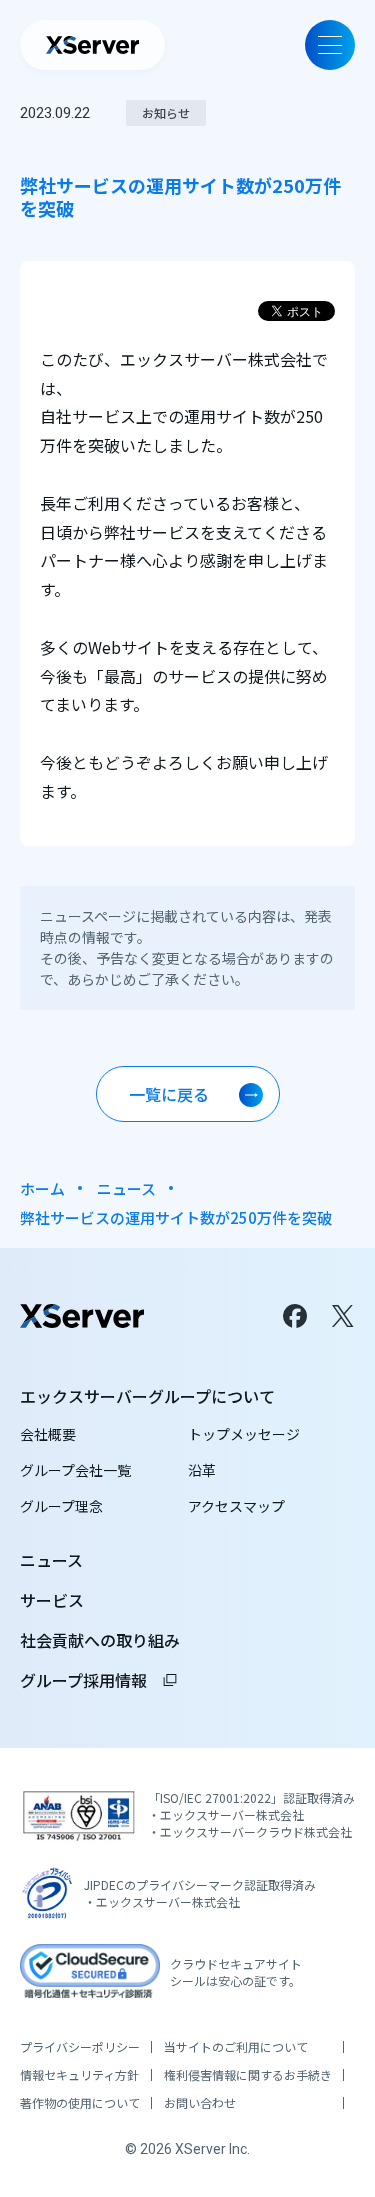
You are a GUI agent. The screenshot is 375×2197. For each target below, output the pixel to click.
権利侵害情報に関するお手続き (248, 2075)
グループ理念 (61, 1506)
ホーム (42, 1188)
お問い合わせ (200, 2103)
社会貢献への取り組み (100, 1640)
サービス (52, 1600)
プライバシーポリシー (80, 2047)
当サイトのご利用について (236, 2047)
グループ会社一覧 (75, 1470)
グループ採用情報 (99, 1680)
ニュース (126, 1188)
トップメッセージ (244, 1434)
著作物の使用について (80, 2103)
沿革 (202, 1470)
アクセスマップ (236, 1506)
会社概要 (48, 1434)
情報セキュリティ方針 (79, 2075)
